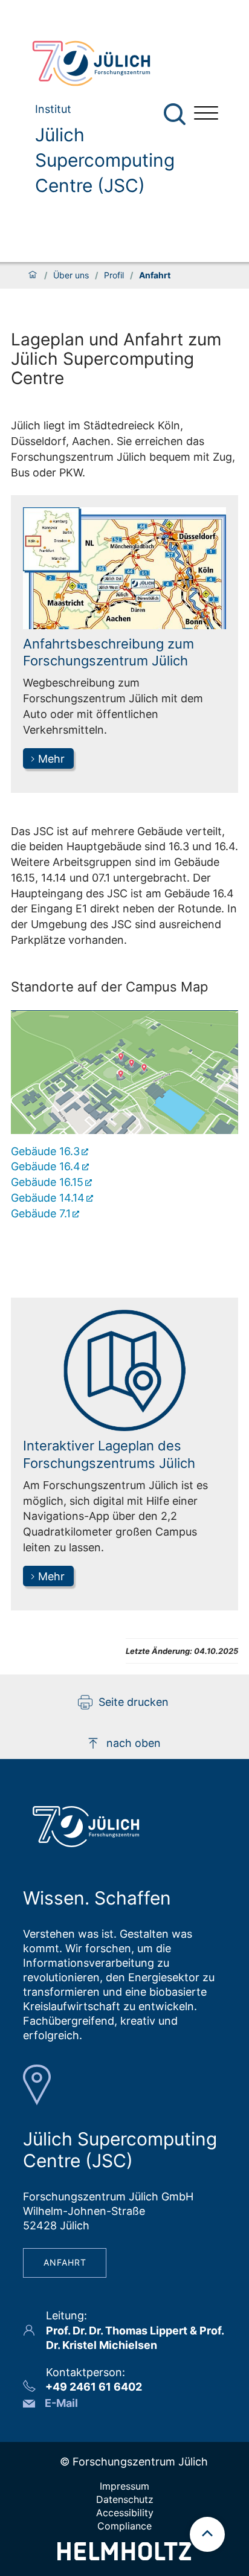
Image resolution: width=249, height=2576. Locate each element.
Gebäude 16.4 (46, 1166)
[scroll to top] (207, 2534)
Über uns (71, 275)
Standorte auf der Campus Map (109, 987)
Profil (114, 275)
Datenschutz (125, 2499)
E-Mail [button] (61, 2403)
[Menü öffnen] (206, 114)
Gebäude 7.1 (41, 1213)
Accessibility (125, 2513)
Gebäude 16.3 (45, 1151)
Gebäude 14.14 (48, 1198)
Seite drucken (134, 1702)
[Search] (176, 114)
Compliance (124, 2526)
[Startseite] (33, 275)
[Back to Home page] (103, 63)
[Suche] (175, 114)
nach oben (134, 1743)
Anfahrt (65, 2262)
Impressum (124, 2486)
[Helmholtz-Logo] (124, 2556)
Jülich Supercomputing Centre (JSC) (105, 160)
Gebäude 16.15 (47, 1182)
